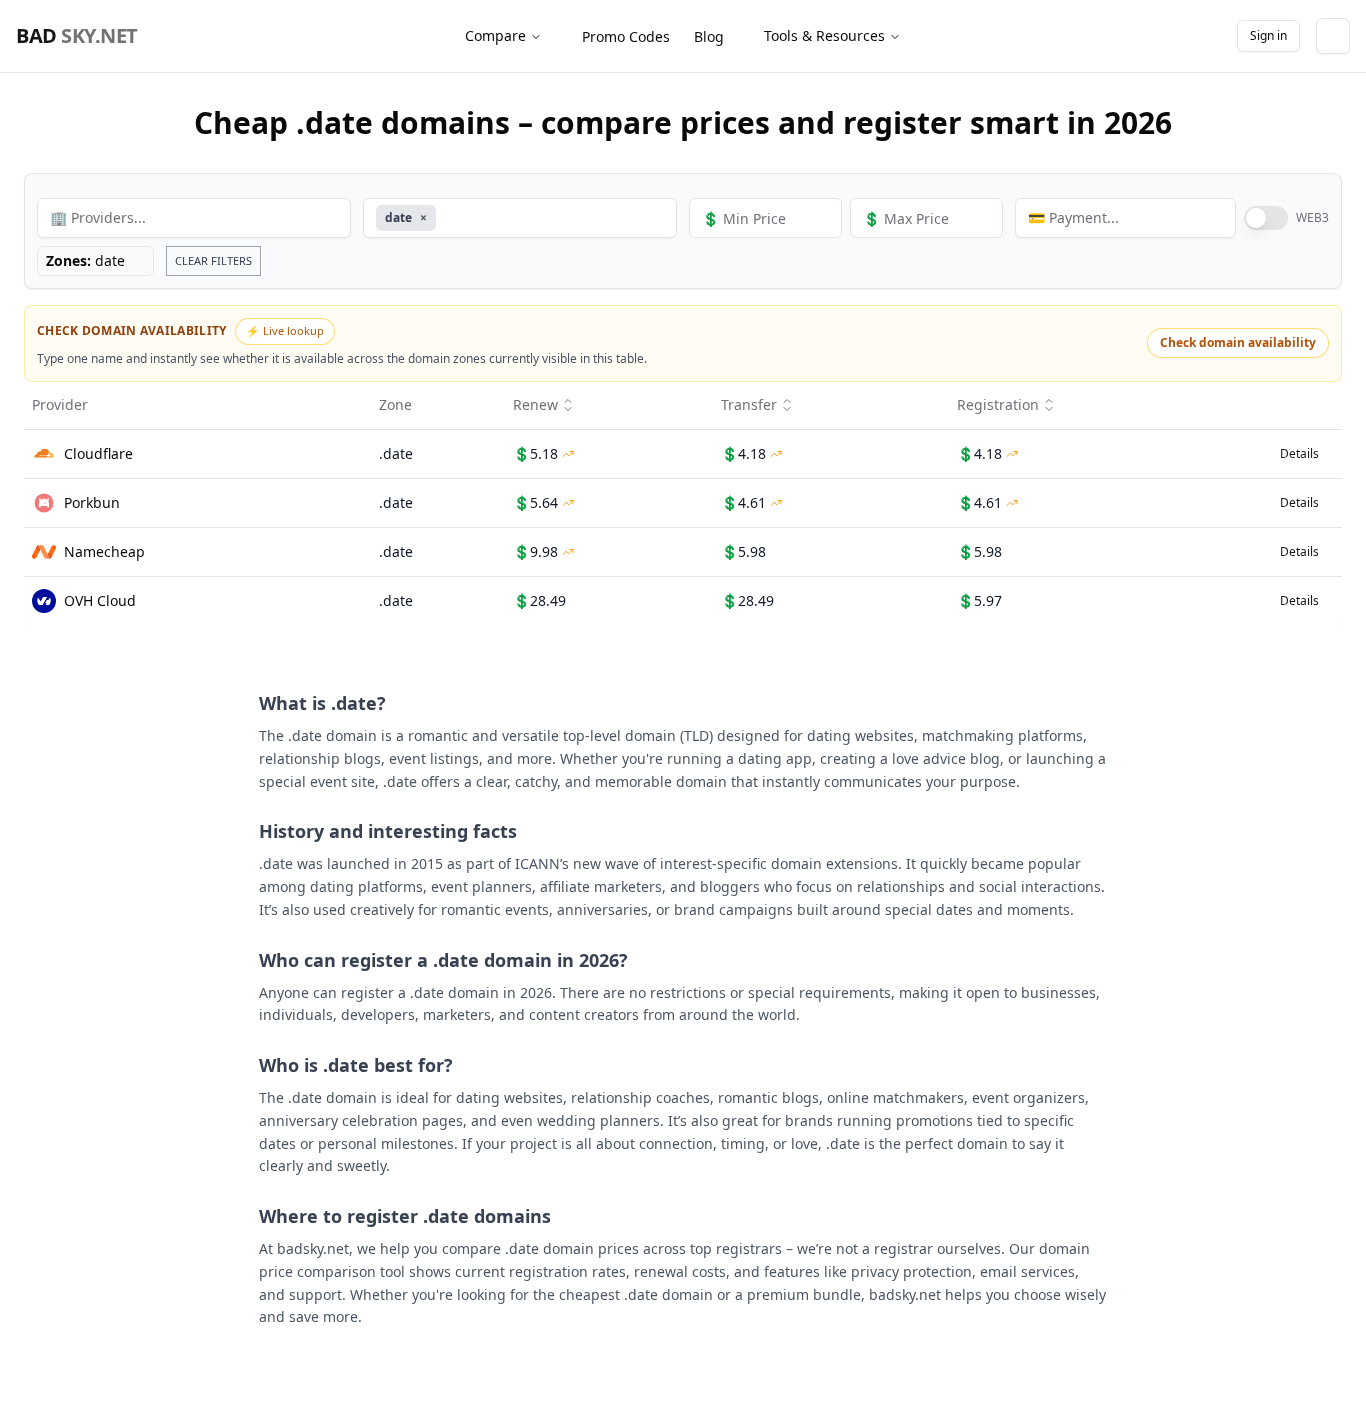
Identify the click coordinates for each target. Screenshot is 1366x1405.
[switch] (1266, 218)
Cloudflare (98, 453)
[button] (683, 343)
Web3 (1312, 218)
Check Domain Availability (132, 331)
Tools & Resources (824, 35)
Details (1299, 453)
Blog (709, 36)
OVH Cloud (100, 600)
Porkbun (92, 502)
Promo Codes (626, 36)
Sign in (1268, 35)
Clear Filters (213, 260)
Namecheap (104, 551)
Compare (495, 35)
